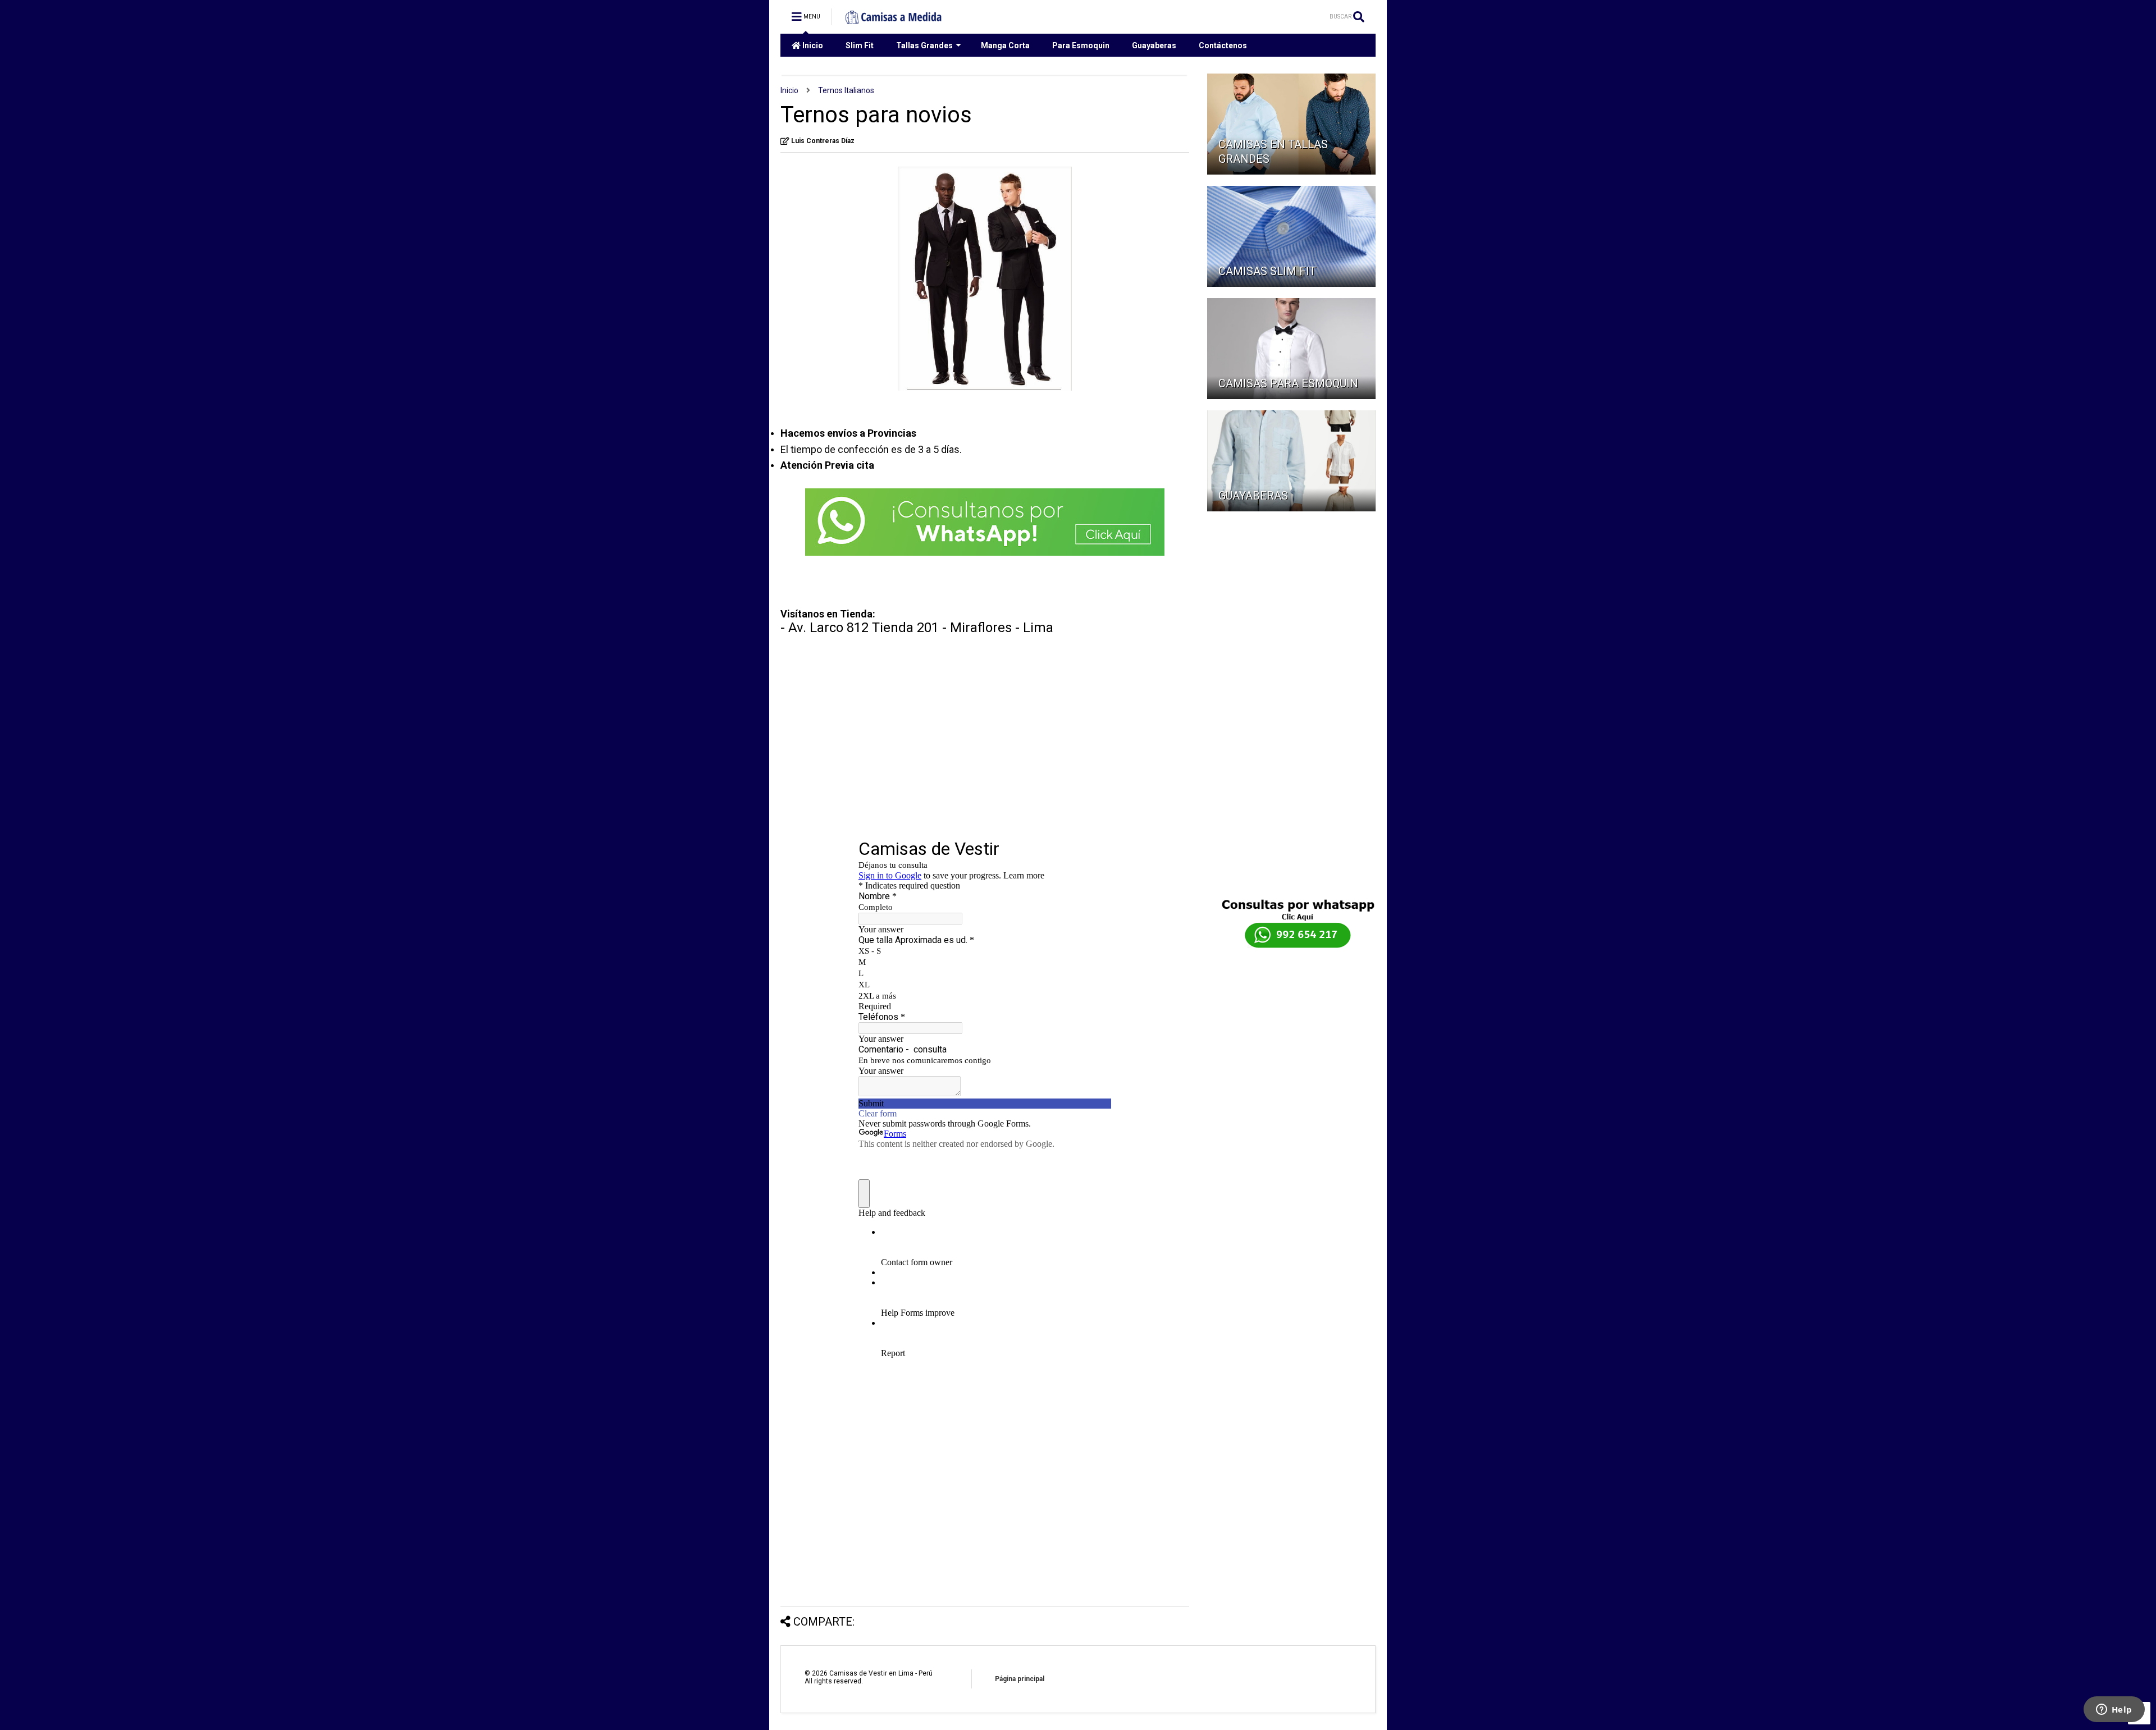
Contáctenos (1223, 45)
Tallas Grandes (924, 45)
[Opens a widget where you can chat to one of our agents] (2114, 1710)
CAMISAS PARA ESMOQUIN (1288, 383)
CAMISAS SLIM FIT (1267, 271)
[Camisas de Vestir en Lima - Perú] (894, 20)
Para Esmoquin (1081, 45)
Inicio (812, 45)
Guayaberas (1154, 45)
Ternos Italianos (846, 90)
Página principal (1020, 1679)
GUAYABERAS (1253, 496)
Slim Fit (860, 45)
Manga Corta (1005, 45)
